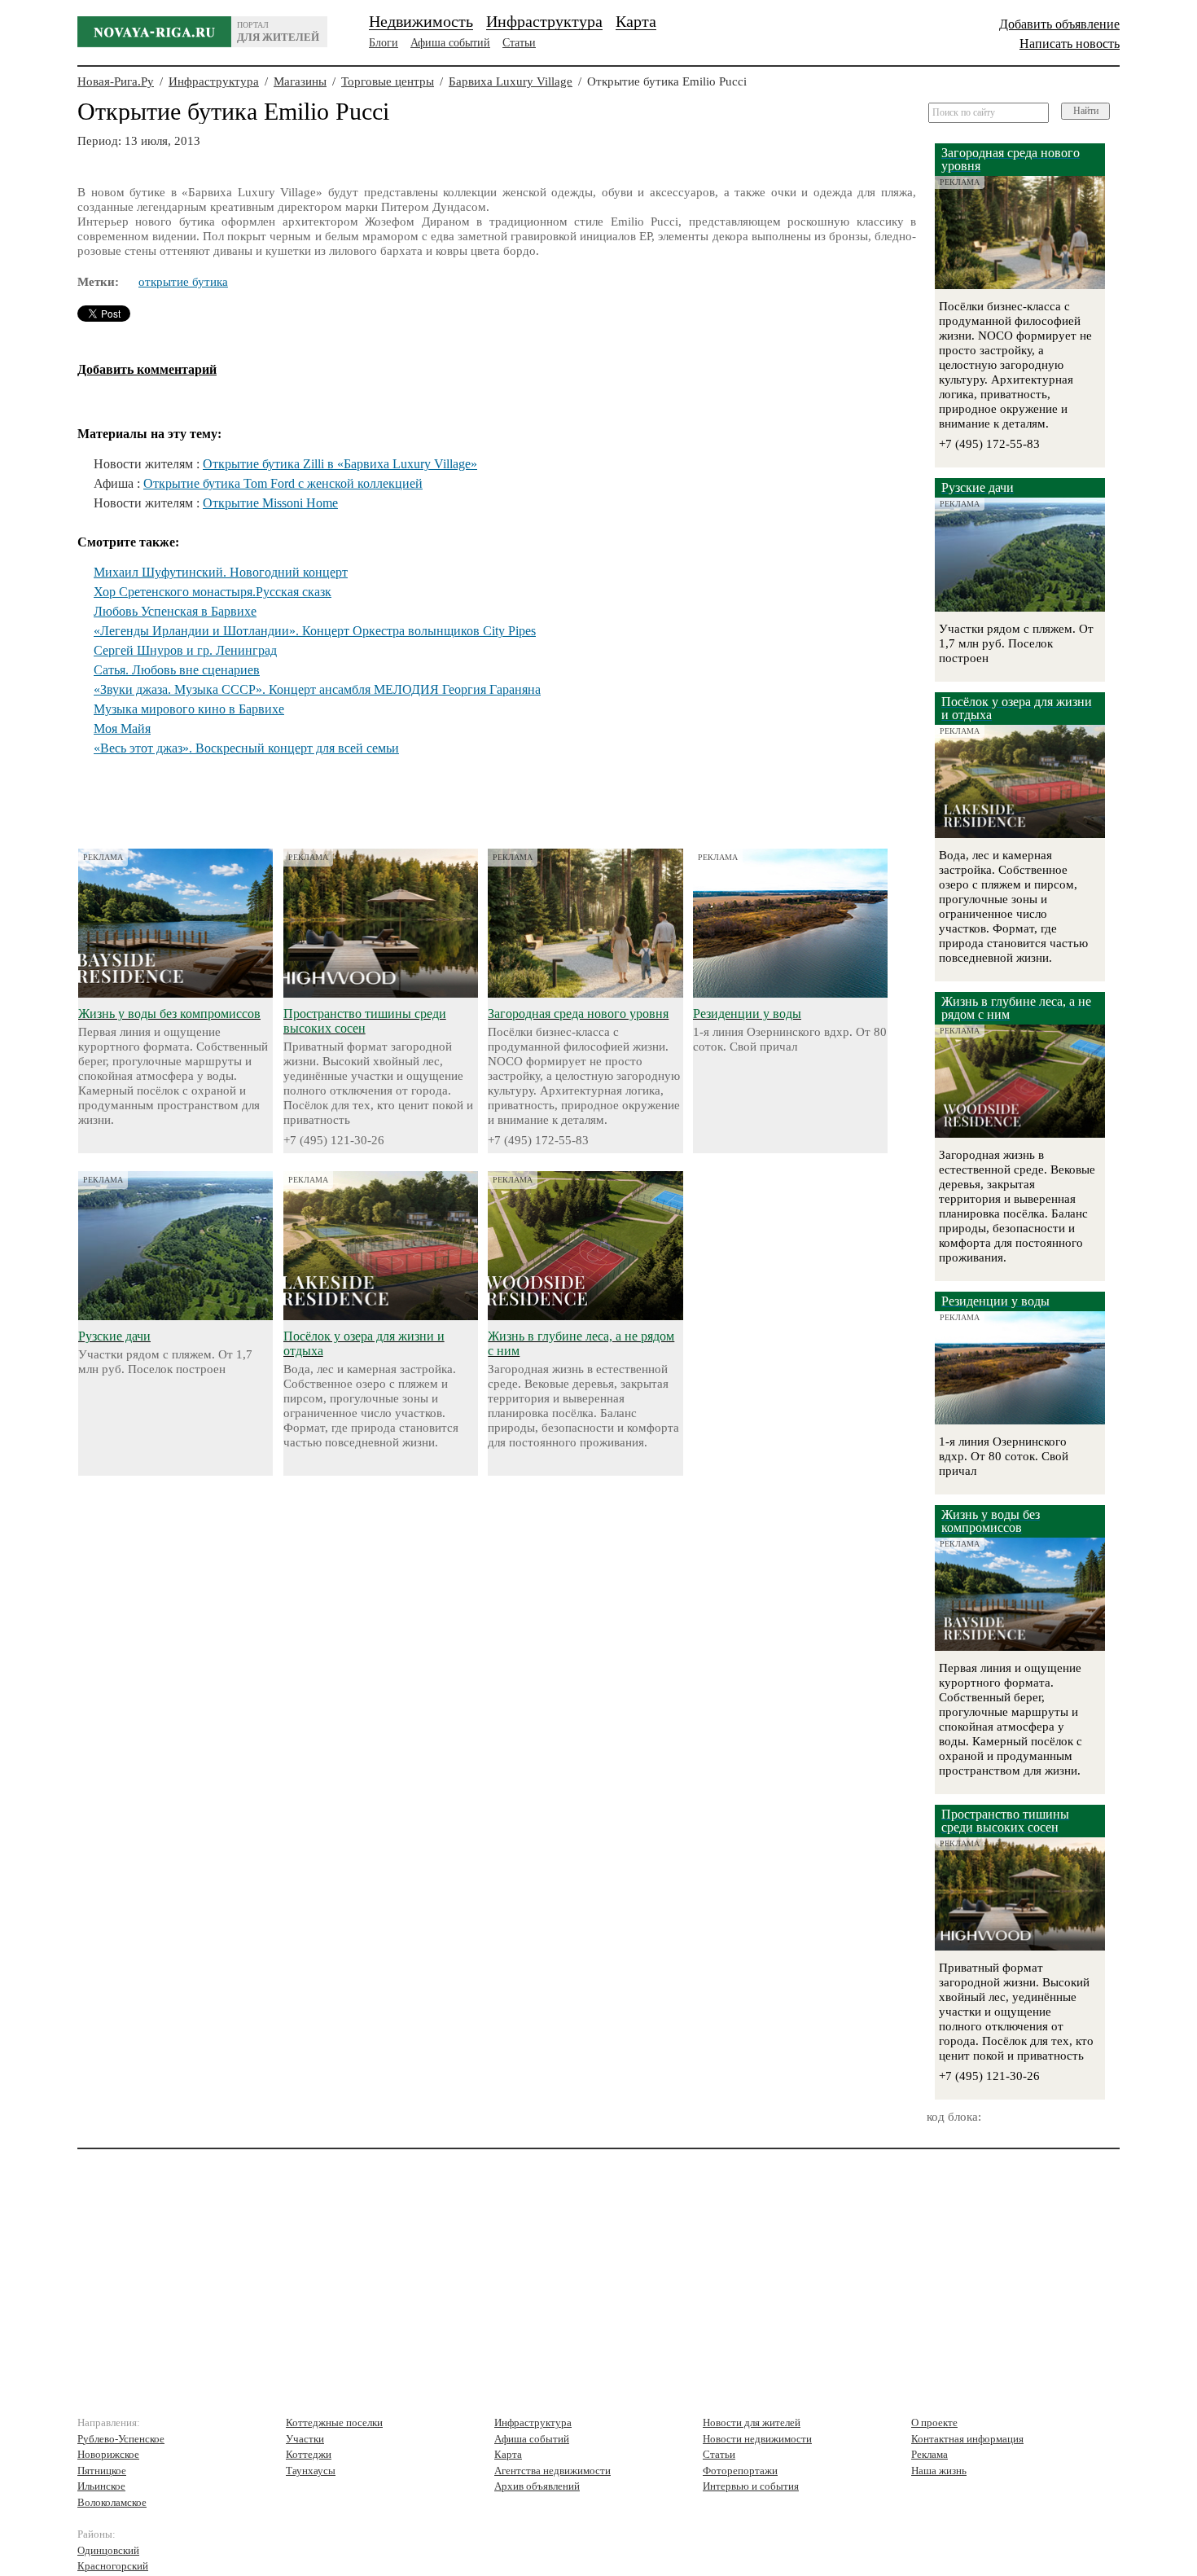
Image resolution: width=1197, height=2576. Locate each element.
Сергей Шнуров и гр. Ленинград (185, 650)
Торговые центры (388, 81)
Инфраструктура (544, 21)
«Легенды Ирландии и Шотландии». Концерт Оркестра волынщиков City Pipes (315, 631)
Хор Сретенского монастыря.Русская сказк (213, 592)
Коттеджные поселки (334, 2422)
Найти (1086, 111)
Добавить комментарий (147, 369)
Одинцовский (108, 2550)
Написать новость (1070, 44)
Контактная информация (967, 2439)
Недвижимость (421, 21)
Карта (636, 21)
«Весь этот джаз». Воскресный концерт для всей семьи (246, 748)
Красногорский (113, 2566)
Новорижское (108, 2454)
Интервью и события (751, 2486)
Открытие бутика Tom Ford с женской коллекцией (283, 483)
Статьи (519, 43)
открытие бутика (183, 282)
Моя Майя (122, 728)
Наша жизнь (939, 2471)
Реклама (930, 2454)
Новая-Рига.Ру (116, 81)
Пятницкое (102, 2471)
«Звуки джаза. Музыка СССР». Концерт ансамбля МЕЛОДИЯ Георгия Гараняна (317, 689)
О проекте (934, 2422)
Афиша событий (450, 43)
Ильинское (101, 2486)
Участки (305, 2439)
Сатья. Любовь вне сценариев (177, 670)
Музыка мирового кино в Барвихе (189, 709)
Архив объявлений (537, 2486)
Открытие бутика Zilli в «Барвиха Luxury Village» (340, 464)
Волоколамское (112, 2502)
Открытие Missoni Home (270, 503)
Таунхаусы (311, 2471)
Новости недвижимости (757, 2439)
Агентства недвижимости (552, 2471)
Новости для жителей (752, 2422)
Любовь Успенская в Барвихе (175, 611)
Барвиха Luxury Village (511, 81)
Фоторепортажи (740, 2471)
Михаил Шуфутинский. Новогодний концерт (221, 572)
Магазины (300, 81)
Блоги (384, 43)
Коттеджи (309, 2454)
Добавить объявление (1059, 24)
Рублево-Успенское (121, 2439)
